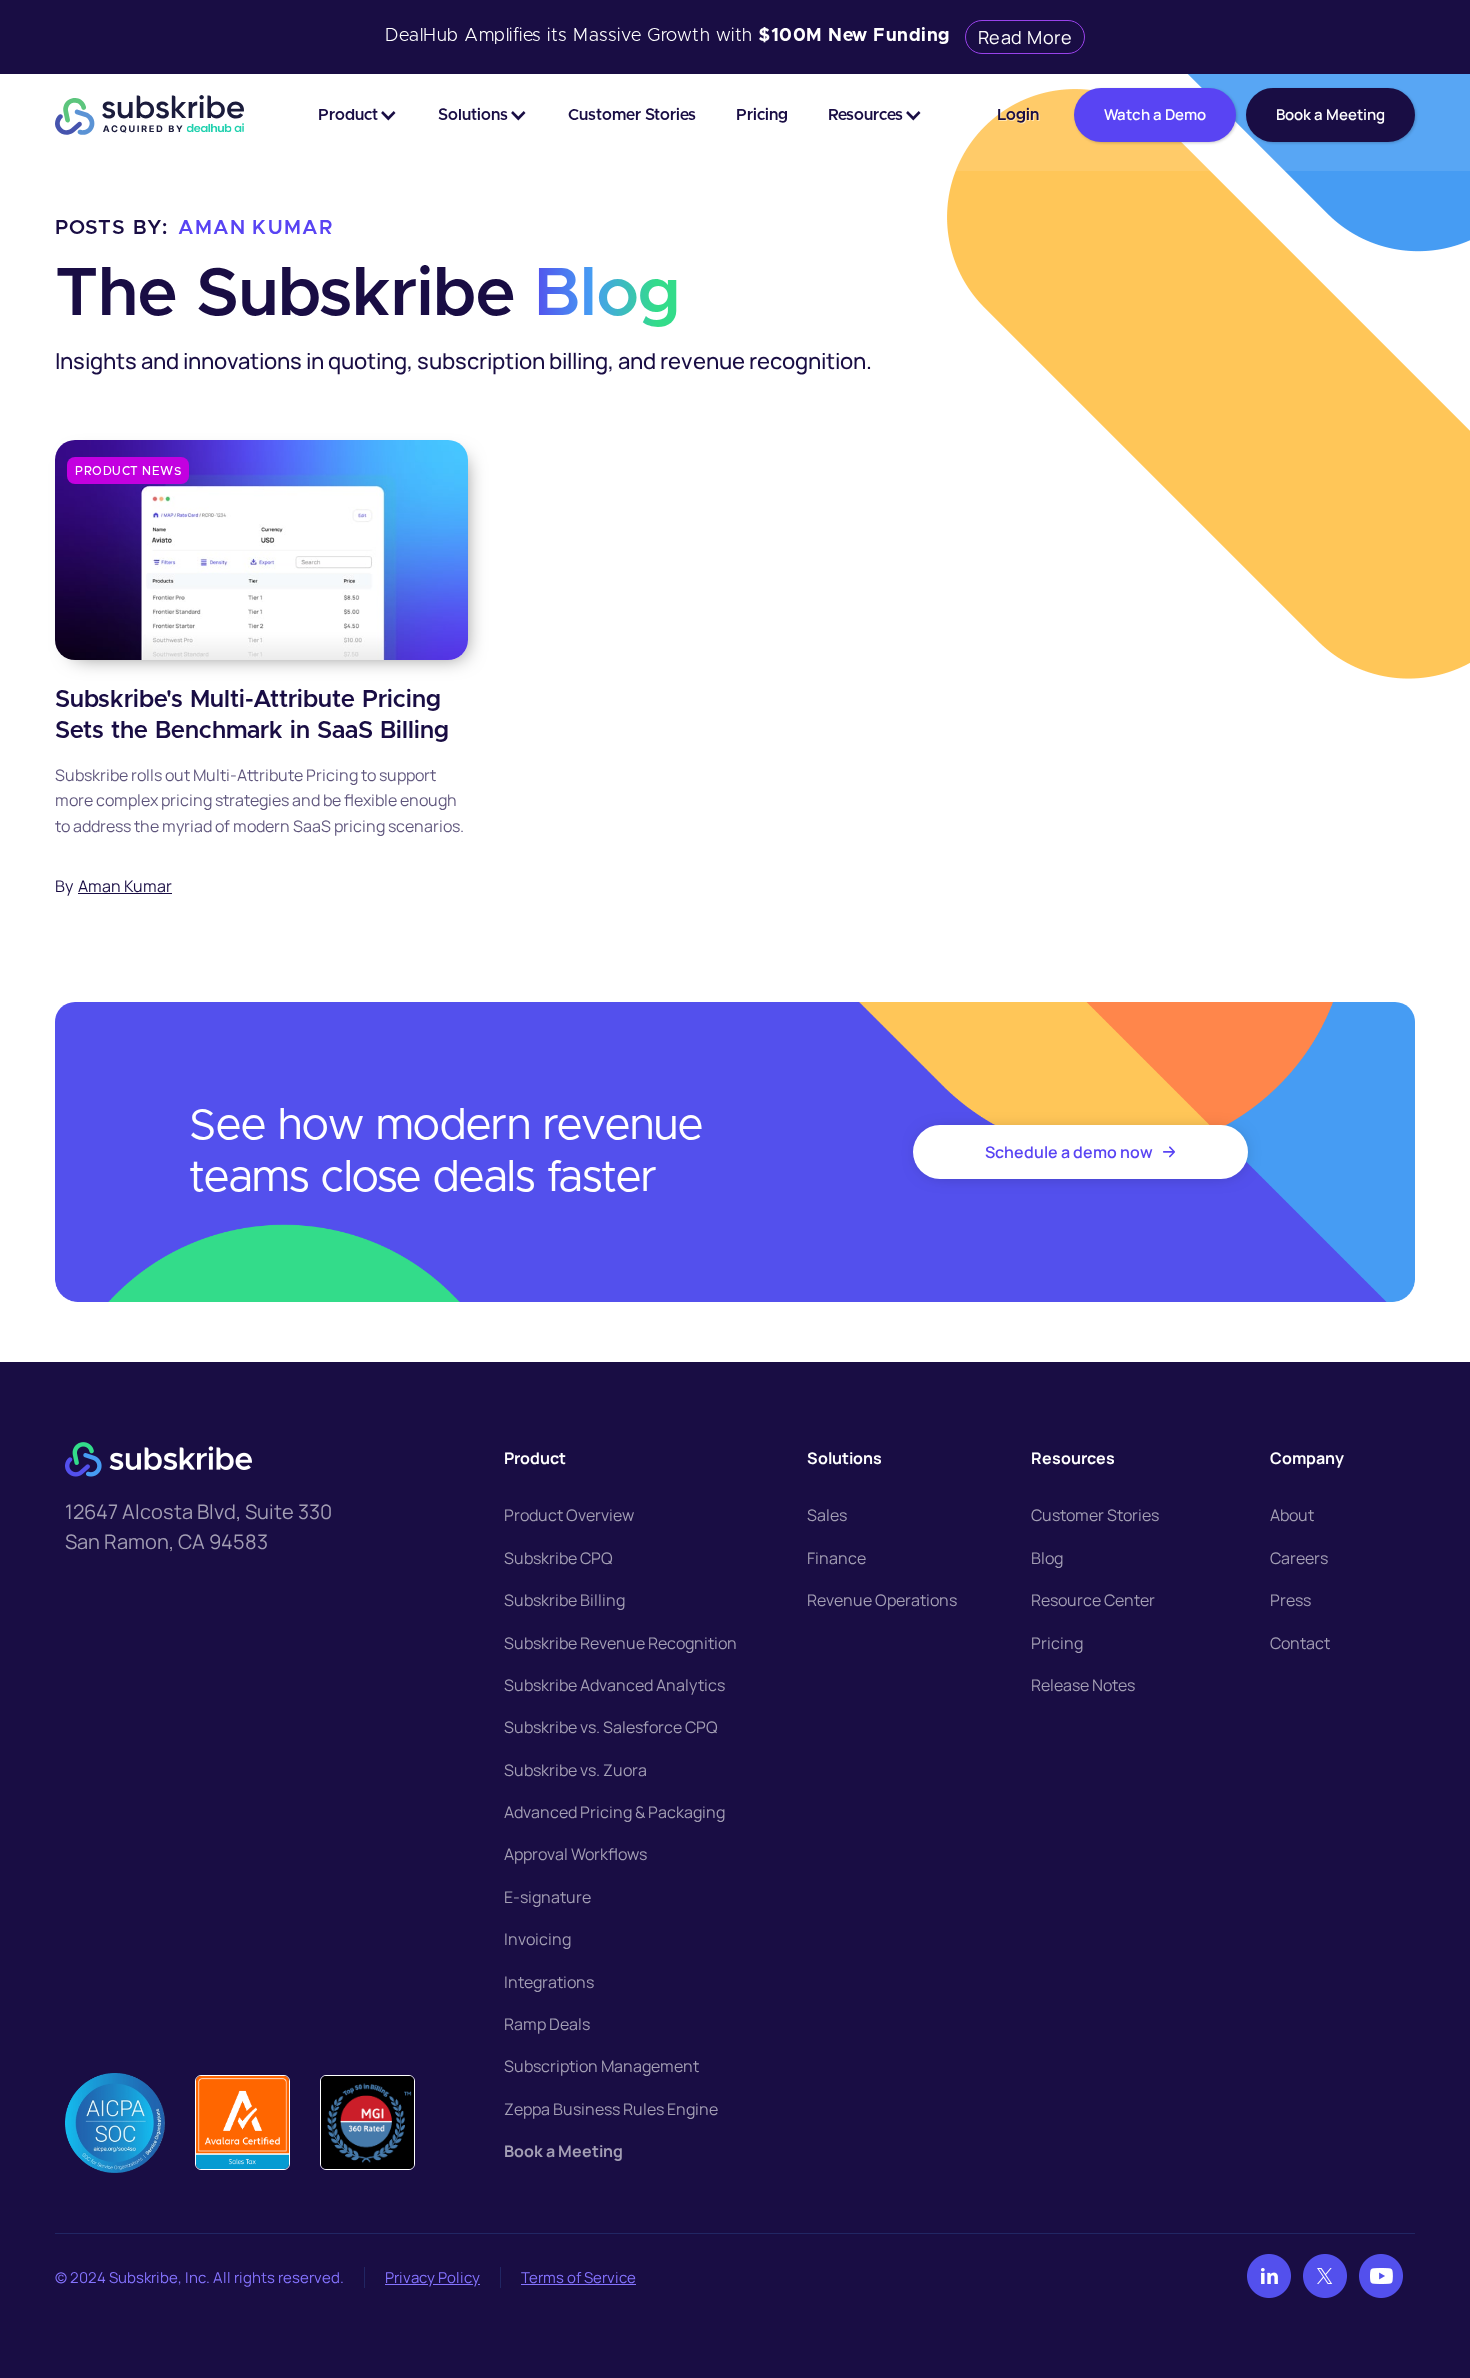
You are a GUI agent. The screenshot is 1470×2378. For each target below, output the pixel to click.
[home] (149, 115)
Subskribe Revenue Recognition (620, 1643)
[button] (358, 115)
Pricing (762, 115)
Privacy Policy (432, 2277)
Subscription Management (601, 2066)
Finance (836, 1558)
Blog (1047, 1558)
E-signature (547, 1897)
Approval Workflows (575, 1854)
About (1292, 1515)
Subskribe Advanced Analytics (614, 1685)
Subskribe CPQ (558, 1558)
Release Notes (1083, 1685)
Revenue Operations (882, 1600)
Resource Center (1093, 1600)
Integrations (549, 1982)
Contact (1300, 1643)
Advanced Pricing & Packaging (614, 1812)
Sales (827, 1515)
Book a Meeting (563, 2151)
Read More (1025, 37)
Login (1018, 115)
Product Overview (569, 1515)
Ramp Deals (547, 2024)
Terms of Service (578, 2277)
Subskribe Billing (564, 1600)
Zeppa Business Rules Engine (611, 2109)
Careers (1299, 1558)
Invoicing (537, 1939)
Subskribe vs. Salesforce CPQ (611, 1727)
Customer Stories (632, 115)
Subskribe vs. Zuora (575, 1770)
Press (1290, 1600)
